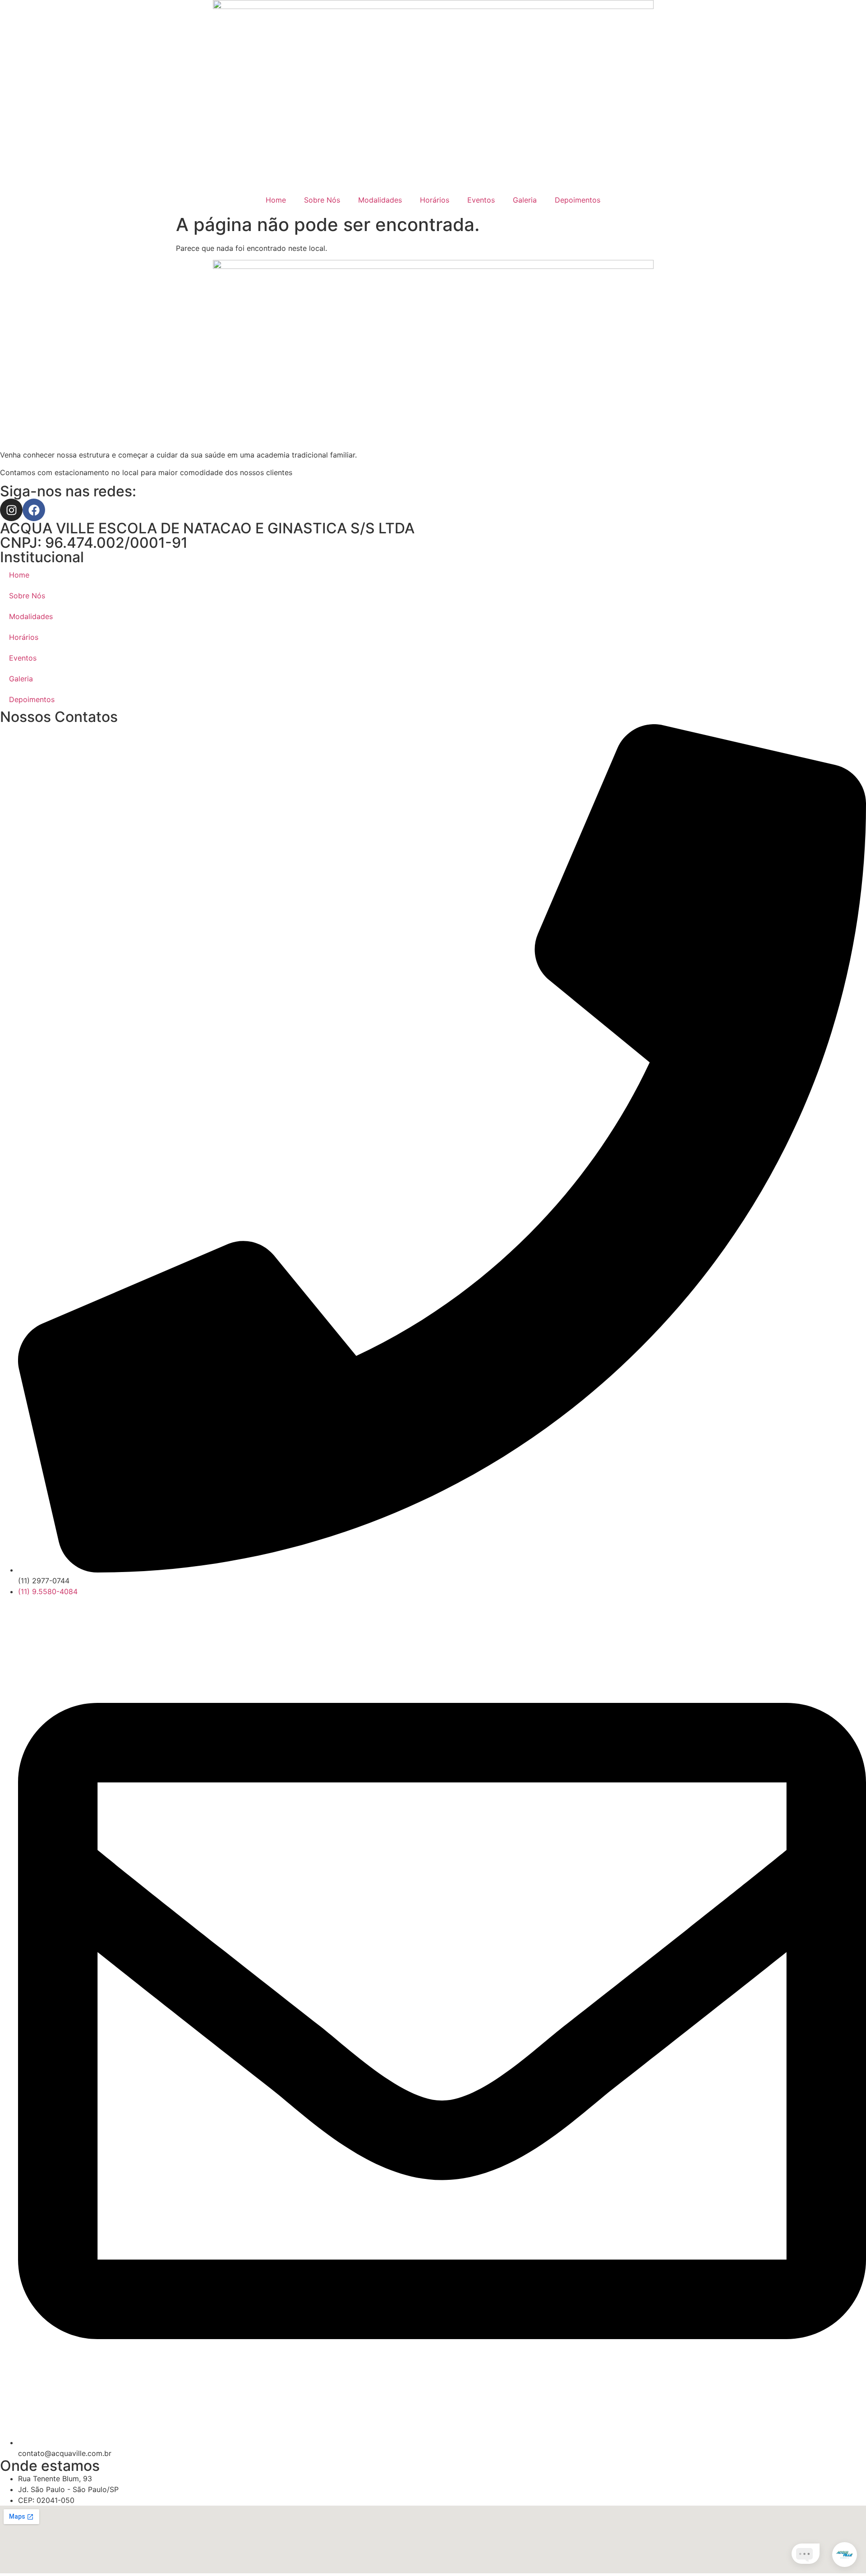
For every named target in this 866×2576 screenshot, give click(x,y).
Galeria (525, 200)
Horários (435, 200)
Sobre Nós (322, 200)
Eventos (481, 200)
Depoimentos (578, 200)
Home (276, 200)
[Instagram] (11, 510)
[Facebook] (34, 510)
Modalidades (380, 200)
